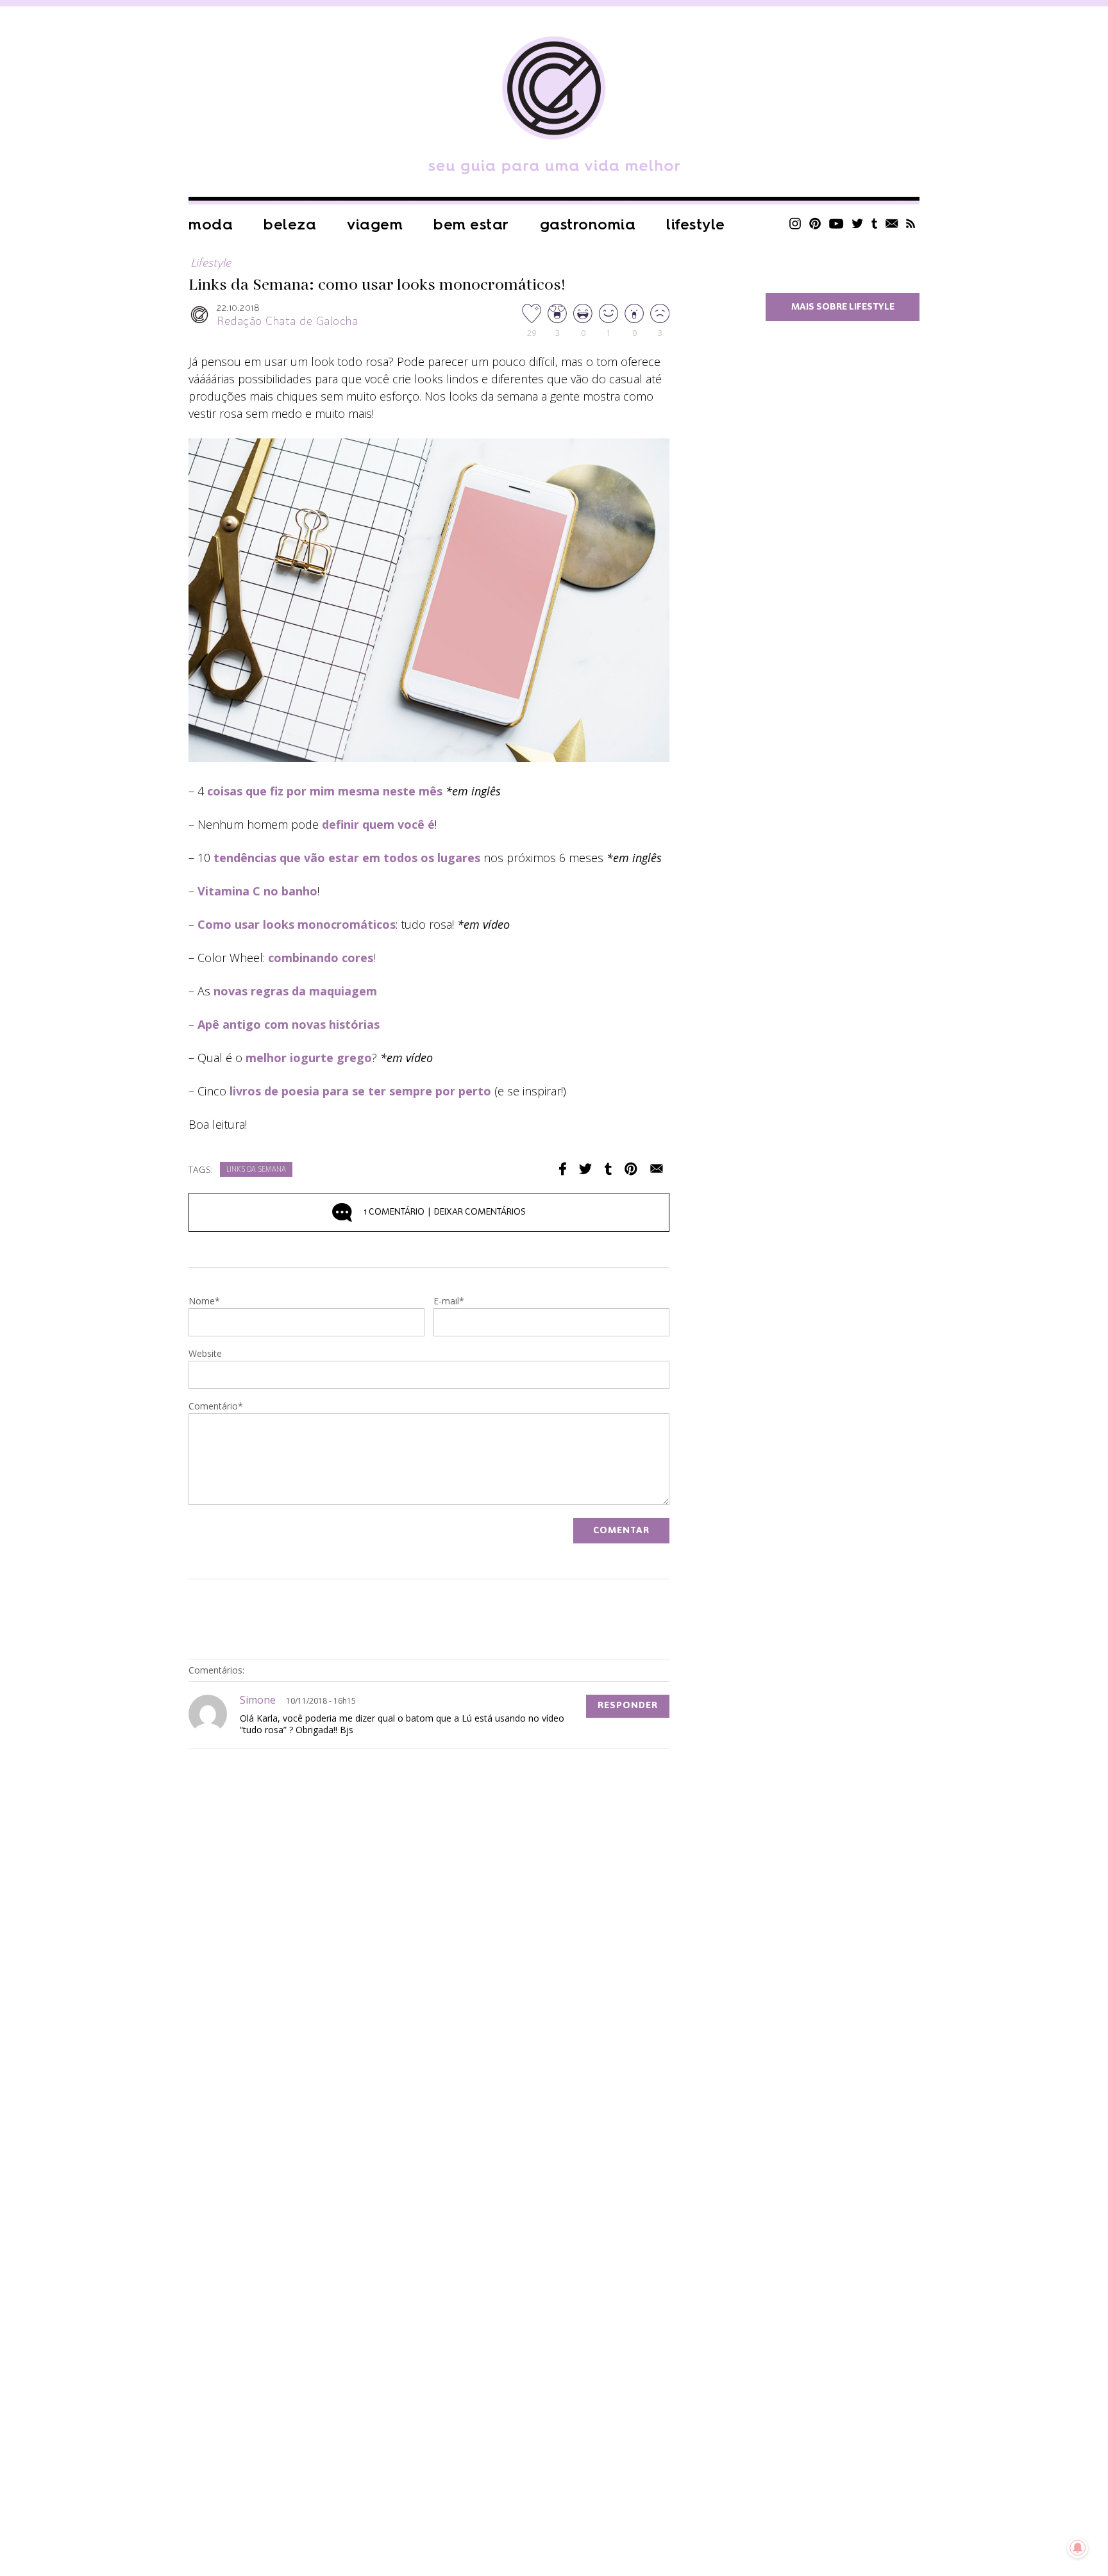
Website (205, 1354)
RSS (911, 223)
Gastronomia (588, 225)
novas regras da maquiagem (295, 991)
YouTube (836, 223)
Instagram (795, 223)
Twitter (858, 223)
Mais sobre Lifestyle (843, 307)
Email (657, 1169)
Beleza (290, 225)
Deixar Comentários (445, 1212)
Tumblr (875, 223)
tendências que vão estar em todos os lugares (347, 858)
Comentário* (216, 1407)
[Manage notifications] (1078, 2548)
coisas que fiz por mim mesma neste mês (325, 791)
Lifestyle (696, 225)
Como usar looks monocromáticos (297, 924)
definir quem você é (378, 824)
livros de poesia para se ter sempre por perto (360, 1091)
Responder (628, 1706)
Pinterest (815, 223)
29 (532, 332)
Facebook (563, 1169)
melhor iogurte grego (309, 1058)
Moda (211, 225)
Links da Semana (256, 1170)
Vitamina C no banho (257, 891)
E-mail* (449, 1302)
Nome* (204, 1302)
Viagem (375, 225)
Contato (892, 223)
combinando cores (321, 958)
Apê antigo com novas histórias (289, 1024)
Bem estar (471, 225)
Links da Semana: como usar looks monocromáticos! (377, 285)
